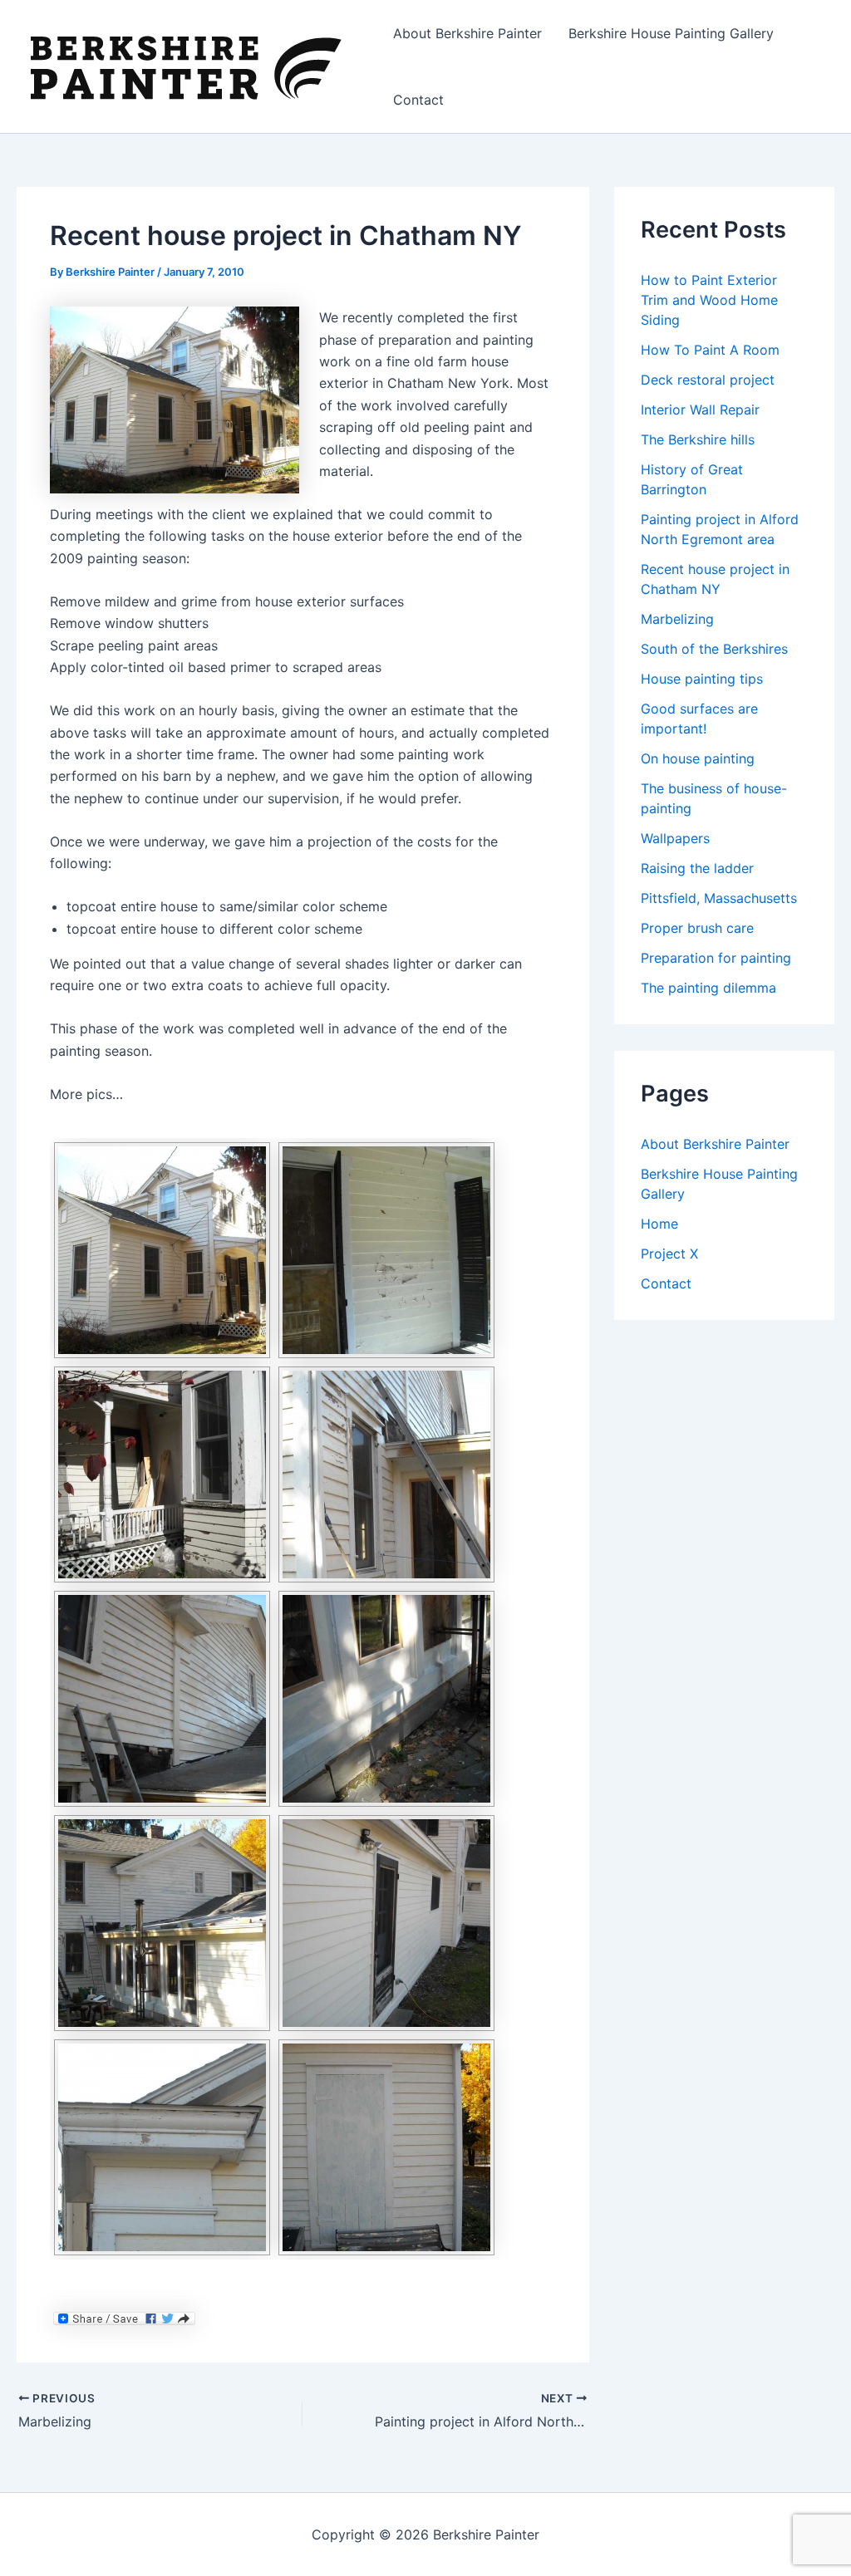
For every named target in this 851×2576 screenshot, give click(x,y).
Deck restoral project (708, 380)
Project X (669, 1254)
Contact (418, 100)
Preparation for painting (716, 958)
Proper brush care (697, 928)
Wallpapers (675, 838)
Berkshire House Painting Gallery (671, 33)
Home (659, 1224)
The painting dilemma (708, 988)
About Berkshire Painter (467, 33)
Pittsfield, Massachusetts (719, 898)
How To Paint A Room (710, 350)
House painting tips (702, 679)
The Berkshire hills (698, 439)
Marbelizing (677, 619)
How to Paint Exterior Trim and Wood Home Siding (709, 300)
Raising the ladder (697, 868)
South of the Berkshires (714, 649)
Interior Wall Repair (700, 410)
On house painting (698, 758)
